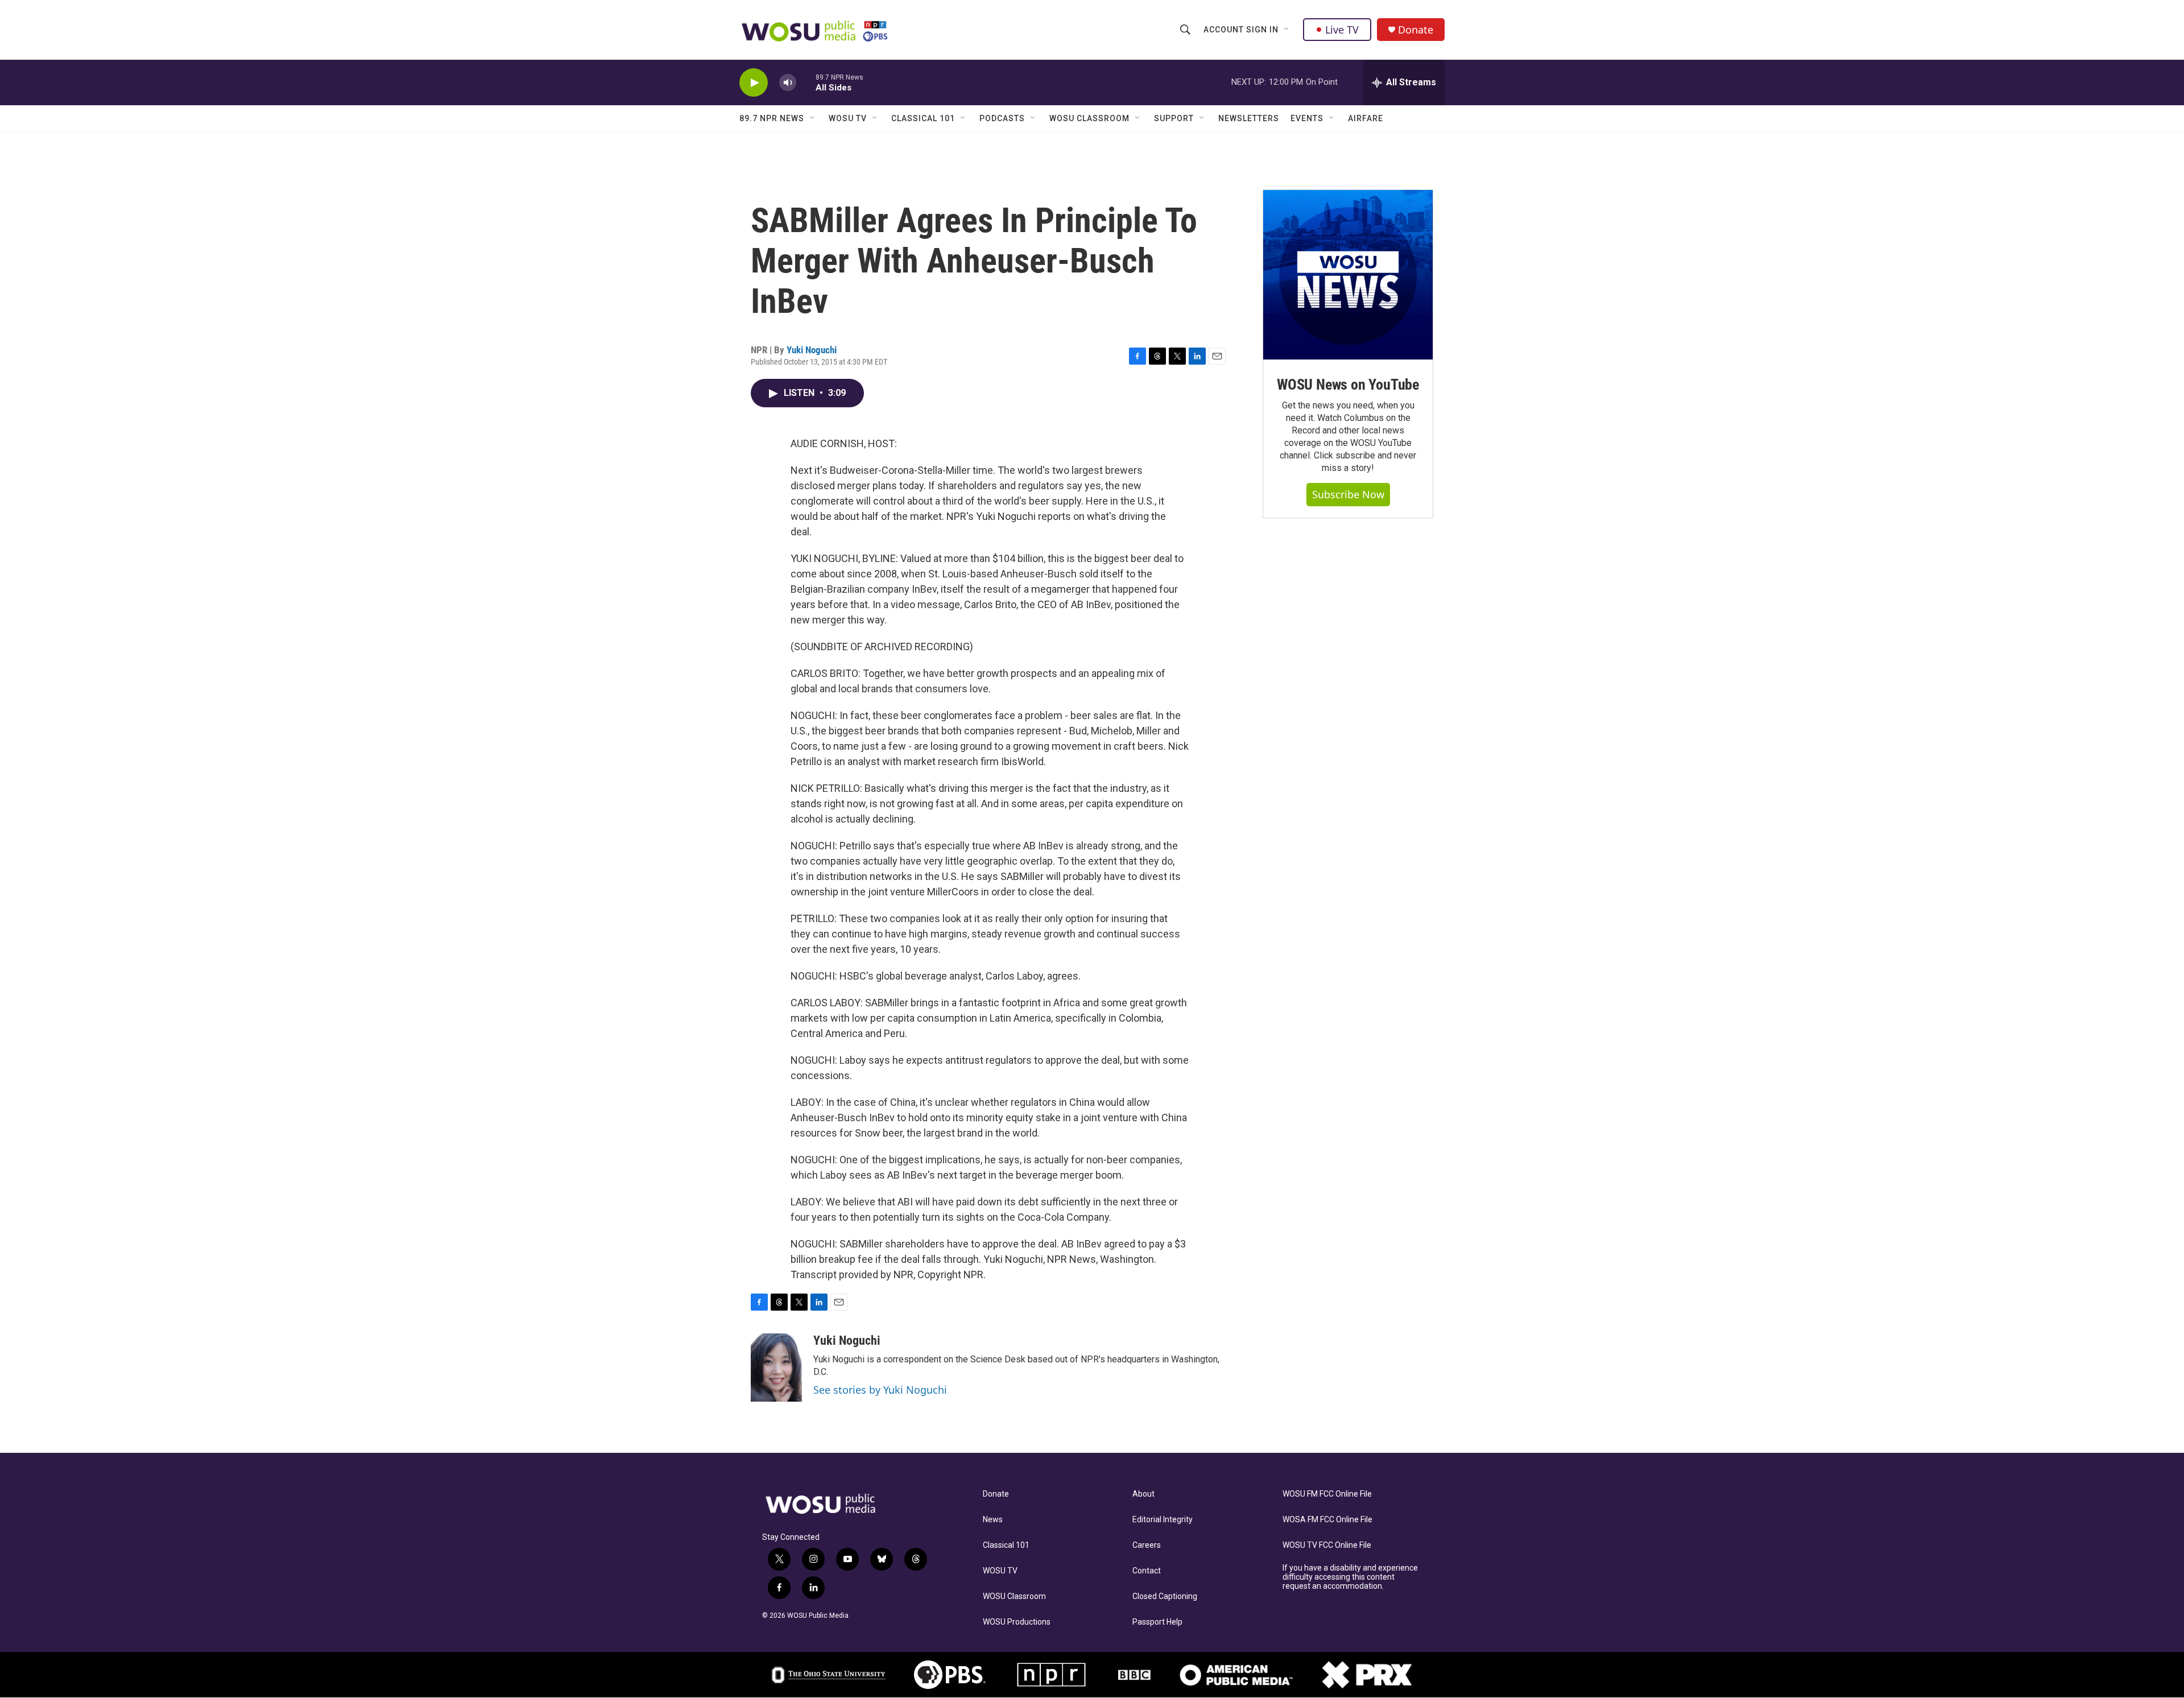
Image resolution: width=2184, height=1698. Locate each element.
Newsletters (1249, 118)
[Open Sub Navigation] (1287, 30)
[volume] (788, 83)
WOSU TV (848, 118)
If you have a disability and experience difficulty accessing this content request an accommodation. (1350, 1577)
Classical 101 (923, 118)
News (993, 1520)
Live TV (1342, 30)
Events (1307, 118)
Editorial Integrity (1163, 1520)
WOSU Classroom (1089, 118)
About (1143, 1494)
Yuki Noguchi (812, 350)
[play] (754, 83)
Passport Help (1157, 1622)
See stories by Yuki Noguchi (880, 1390)
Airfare (1366, 118)
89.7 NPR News (772, 118)
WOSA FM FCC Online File (1327, 1520)
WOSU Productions (1017, 1622)
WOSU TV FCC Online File (1327, 1545)
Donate (1416, 30)
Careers (1147, 1545)
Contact (1147, 1571)
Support (1174, 118)
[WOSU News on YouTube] (1348, 275)
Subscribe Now (1348, 494)
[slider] (806, 82)
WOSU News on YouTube (1348, 385)
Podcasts (1002, 118)
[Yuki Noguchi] (776, 1368)
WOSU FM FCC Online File (1327, 1494)
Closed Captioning (1165, 1596)
